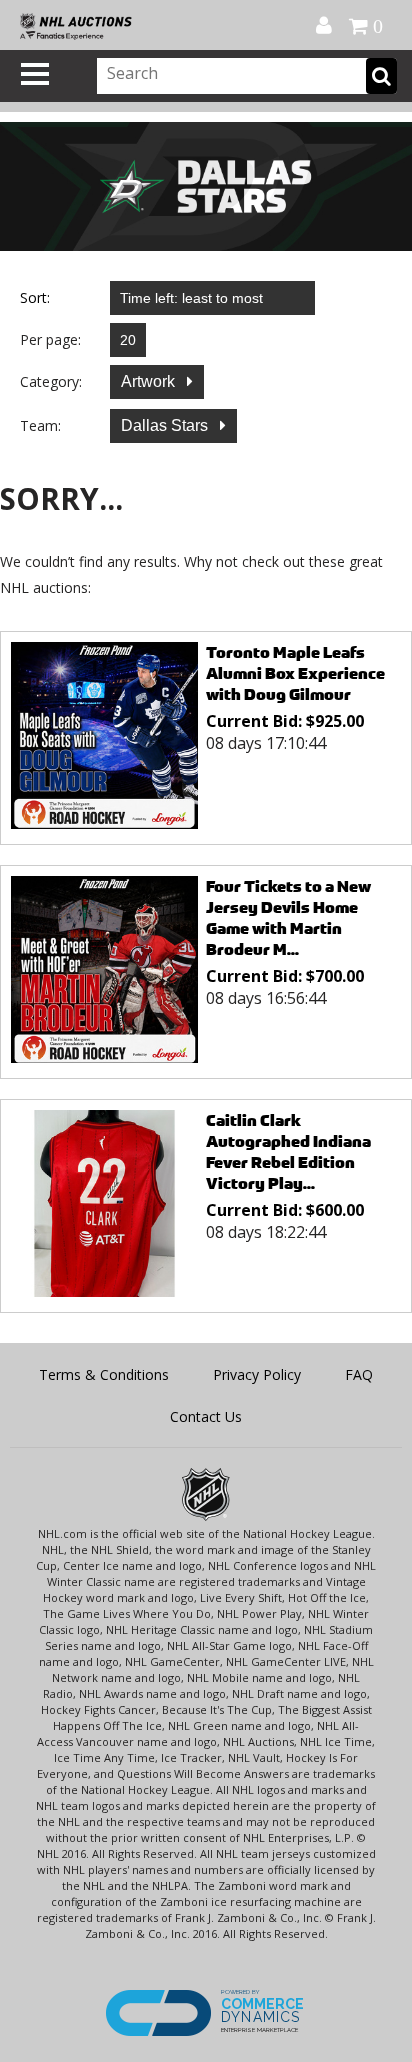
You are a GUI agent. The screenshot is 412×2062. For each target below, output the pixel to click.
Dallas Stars (166, 425)
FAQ (359, 1374)
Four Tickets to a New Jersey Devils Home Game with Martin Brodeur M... (288, 918)
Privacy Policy (257, 1374)
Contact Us (206, 1416)
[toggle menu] (35, 74)
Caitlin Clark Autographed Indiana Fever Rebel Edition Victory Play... (288, 1152)
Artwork (150, 381)
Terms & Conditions (104, 1374)
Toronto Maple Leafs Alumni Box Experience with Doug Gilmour (295, 673)
